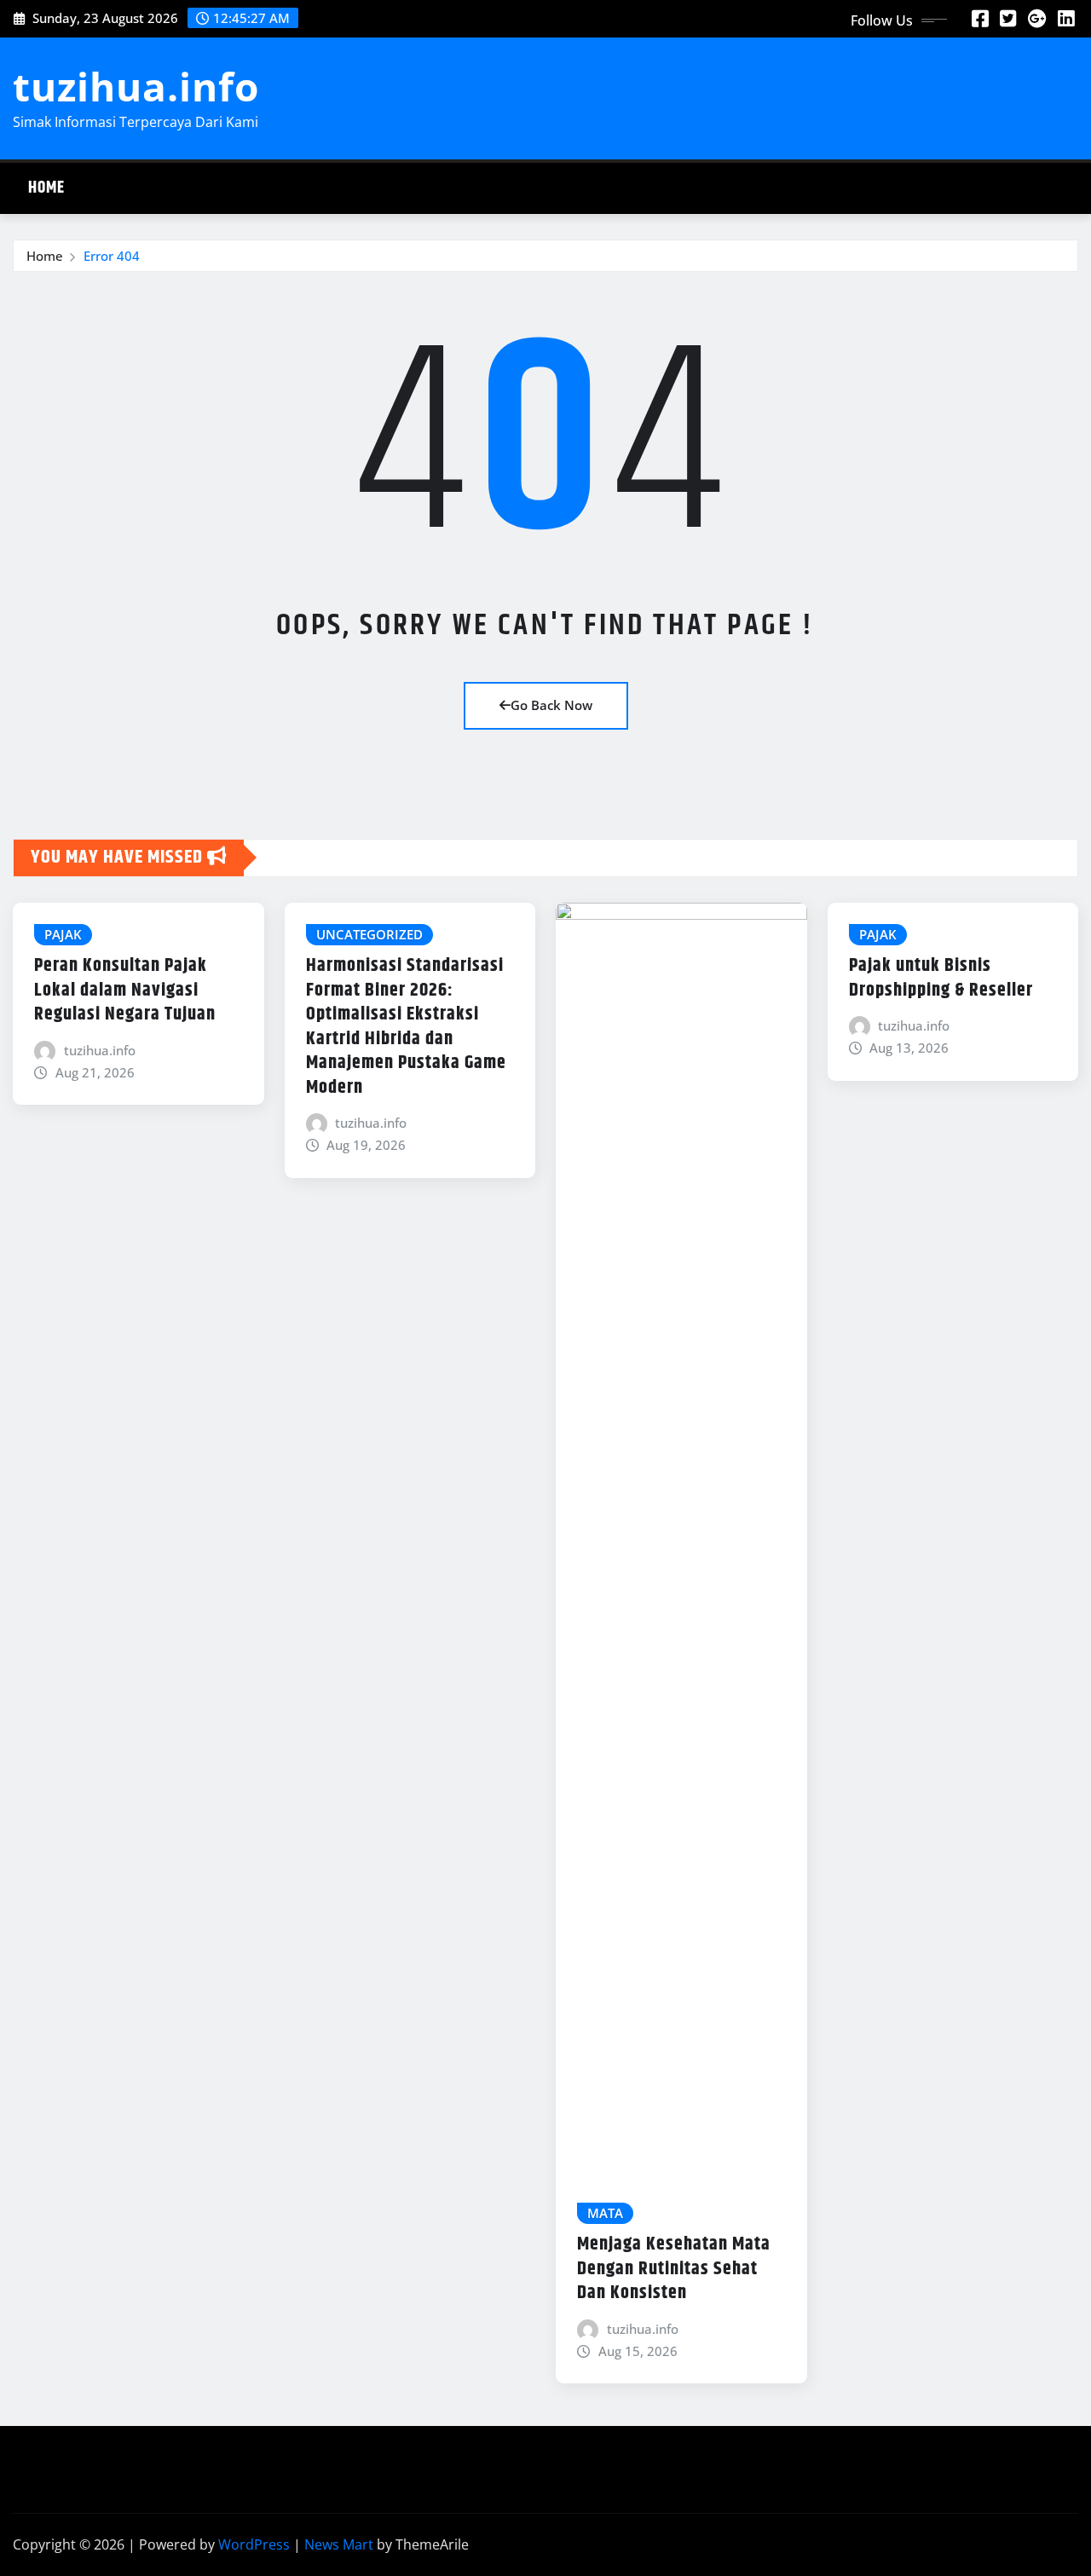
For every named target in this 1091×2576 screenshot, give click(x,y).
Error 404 (112, 256)
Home (46, 188)
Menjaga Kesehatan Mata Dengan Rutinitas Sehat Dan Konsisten (674, 2269)
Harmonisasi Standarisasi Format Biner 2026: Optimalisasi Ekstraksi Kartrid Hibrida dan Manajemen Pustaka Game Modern (406, 1027)
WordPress (254, 2544)
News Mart (339, 2544)
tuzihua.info (136, 86)
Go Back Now (551, 705)
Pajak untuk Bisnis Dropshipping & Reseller (941, 978)
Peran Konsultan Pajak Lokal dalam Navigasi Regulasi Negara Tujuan (125, 990)
